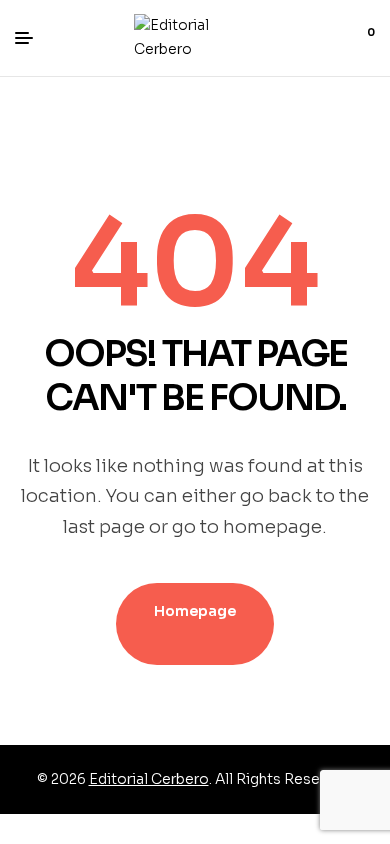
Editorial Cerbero (149, 779)
